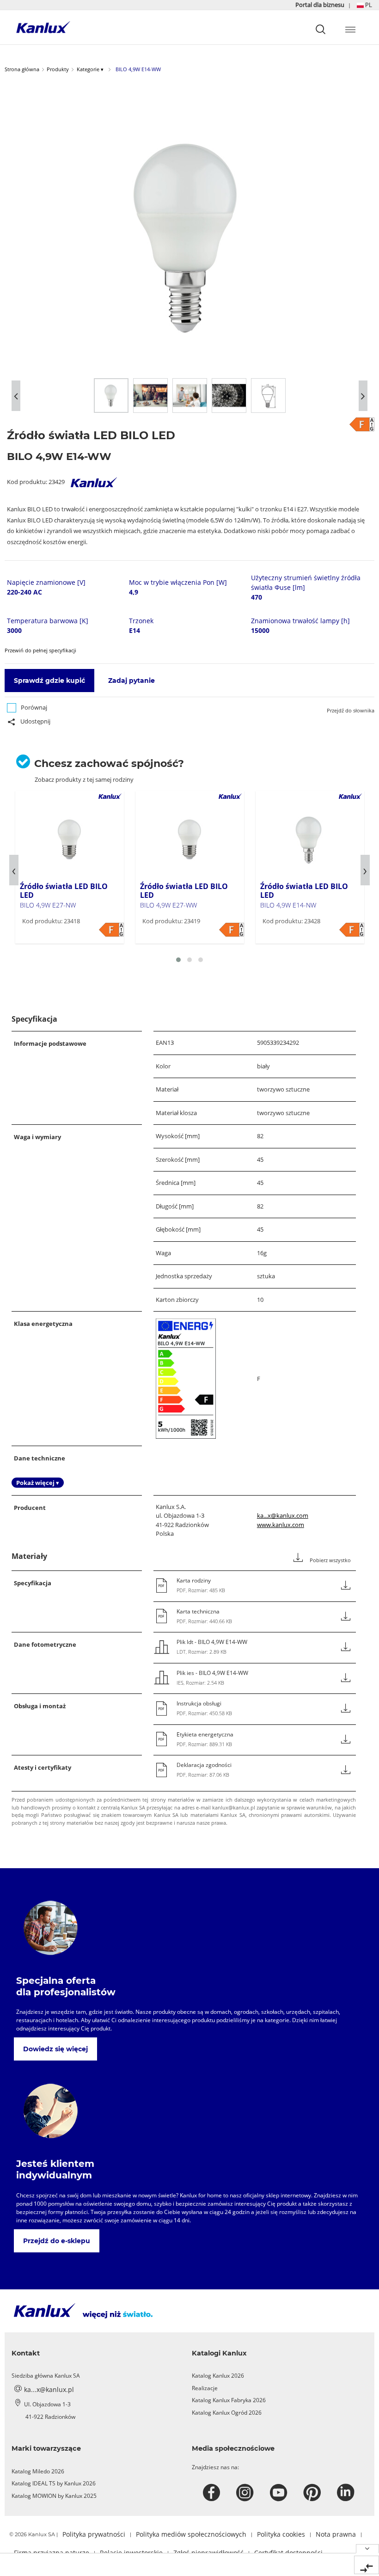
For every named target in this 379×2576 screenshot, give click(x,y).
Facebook (213, 2493)
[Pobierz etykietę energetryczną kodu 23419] (232, 930)
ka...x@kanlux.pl (49, 2389)
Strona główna (22, 69)
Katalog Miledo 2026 (38, 2471)
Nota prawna (336, 2534)
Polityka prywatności (94, 2534)
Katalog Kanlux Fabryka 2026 (229, 2400)
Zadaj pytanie (131, 681)
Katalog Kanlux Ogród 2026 (227, 2413)
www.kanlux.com (281, 1525)
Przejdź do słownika (351, 710)
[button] (364, 5)
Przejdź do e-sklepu (57, 2241)
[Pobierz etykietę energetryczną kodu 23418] (111, 930)
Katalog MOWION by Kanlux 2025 (54, 2496)
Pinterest (313, 2493)
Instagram (246, 2493)
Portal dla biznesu (321, 5)
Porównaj (34, 707)
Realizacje (205, 2388)
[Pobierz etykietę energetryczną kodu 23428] (352, 930)
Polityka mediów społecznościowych (191, 2534)
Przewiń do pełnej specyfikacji (40, 650)
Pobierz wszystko (330, 1560)
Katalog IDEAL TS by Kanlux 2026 (54, 2483)
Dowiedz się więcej (55, 2049)
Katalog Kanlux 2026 (218, 2376)
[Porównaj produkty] (367, 2565)
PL (368, 5)
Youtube (280, 2493)
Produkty (58, 69)
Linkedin (347, 2493)
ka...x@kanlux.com (283, 1515)
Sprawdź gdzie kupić (49, 681)
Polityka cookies (281, 2534)
